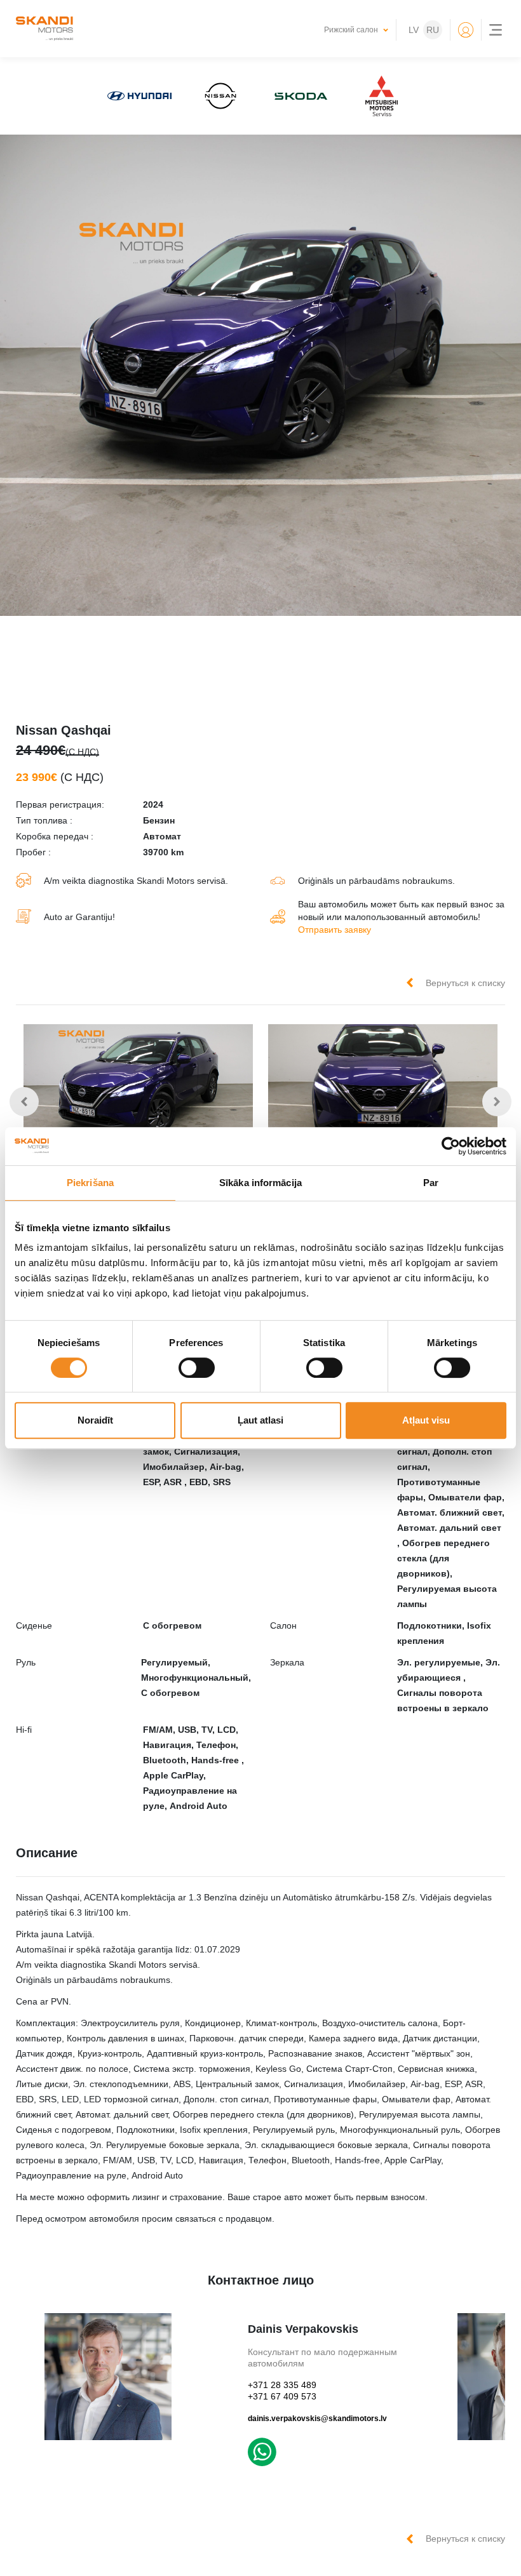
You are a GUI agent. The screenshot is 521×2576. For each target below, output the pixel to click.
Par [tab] (431, 1183)
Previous (24, 1102)
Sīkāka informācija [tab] (260, 1183)
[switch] (197, 1368)
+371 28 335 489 (282, 2385)
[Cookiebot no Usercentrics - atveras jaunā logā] (451, 1146)
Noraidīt (95, 1420)
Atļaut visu (426, 1420)
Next (497, 1102)
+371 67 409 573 (282, 2396)
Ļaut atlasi (260, 1420)
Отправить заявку (335, 930)
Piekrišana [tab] (90, 1183)
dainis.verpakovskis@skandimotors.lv (317, 2419)
